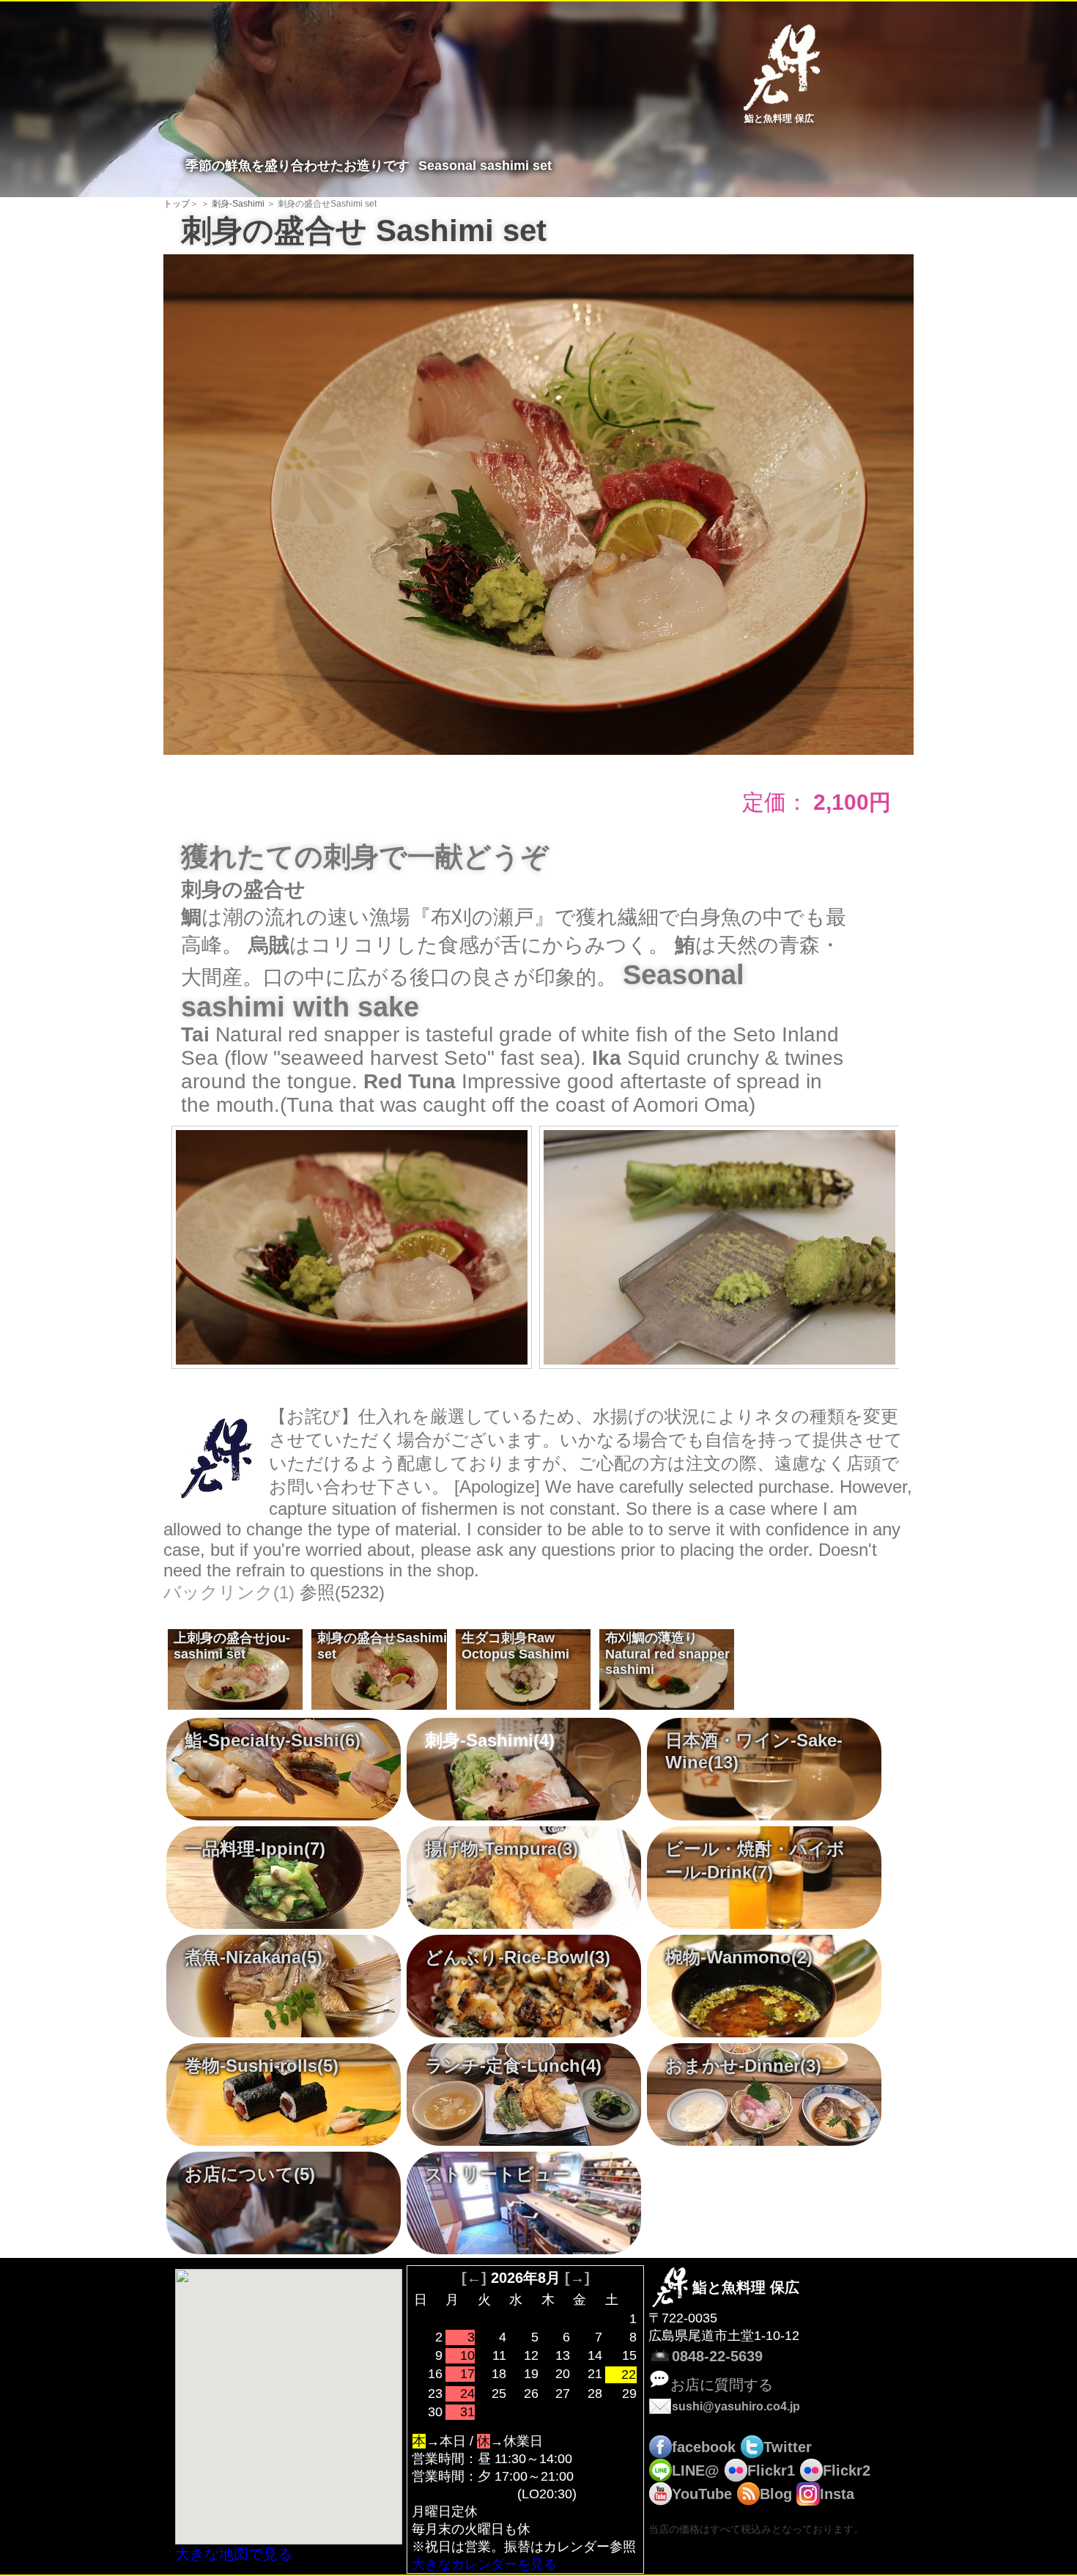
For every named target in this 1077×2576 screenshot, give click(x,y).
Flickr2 (847, 2470)
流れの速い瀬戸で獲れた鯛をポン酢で (665, 1651)
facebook (704, 2447)
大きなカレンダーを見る (484, 2564)
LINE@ (696, 2470)
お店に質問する (722, 2385)
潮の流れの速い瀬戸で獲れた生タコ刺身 (512, 1651)
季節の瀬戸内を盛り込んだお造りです (229, 1651)
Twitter (788, 2447)
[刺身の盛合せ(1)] (538, 503)
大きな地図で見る (234, 2554)
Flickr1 (771, 2470)
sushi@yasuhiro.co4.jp (736, 2406)
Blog (776, 2494)
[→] (577, 2278)
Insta (837, 2494)
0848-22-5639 (717, 2356)
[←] (474, 2278)
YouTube (702, 2494)
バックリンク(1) (229, 1592)
